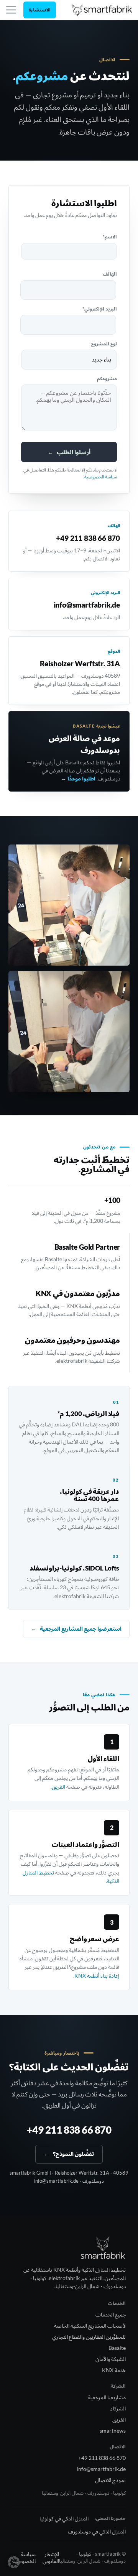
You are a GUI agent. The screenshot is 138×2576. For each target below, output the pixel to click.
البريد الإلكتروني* (100, 309)
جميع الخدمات (111, 2314)
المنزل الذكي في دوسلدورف (97, 2531)
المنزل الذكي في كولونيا (64, 2518)
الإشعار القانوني (51, 2557)
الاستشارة (40, 10)
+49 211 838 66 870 (88, 538)
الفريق (58, 1787)
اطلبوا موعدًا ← (78, 779)
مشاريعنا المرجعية (107, 2397)
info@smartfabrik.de (87, 605)
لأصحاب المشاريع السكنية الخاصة (90, 2325)
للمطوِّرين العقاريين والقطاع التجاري (89, 2337)
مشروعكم (107, 379)
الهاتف (110, 274)
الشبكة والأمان (111, 2359)
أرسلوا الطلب (69, 452)
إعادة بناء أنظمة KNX (97, 1976)
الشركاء (118, 2408)
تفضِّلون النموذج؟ (69, 2154)
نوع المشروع (104, 344)
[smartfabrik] (102, 10)
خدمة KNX (114, 2370)
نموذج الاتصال (110, 2480)
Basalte (117, 2348)
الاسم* (110, 237)
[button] (14, 2562)
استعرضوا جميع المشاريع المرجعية (76, 1629)
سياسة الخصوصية (101, 477)
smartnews (113, 2431)
